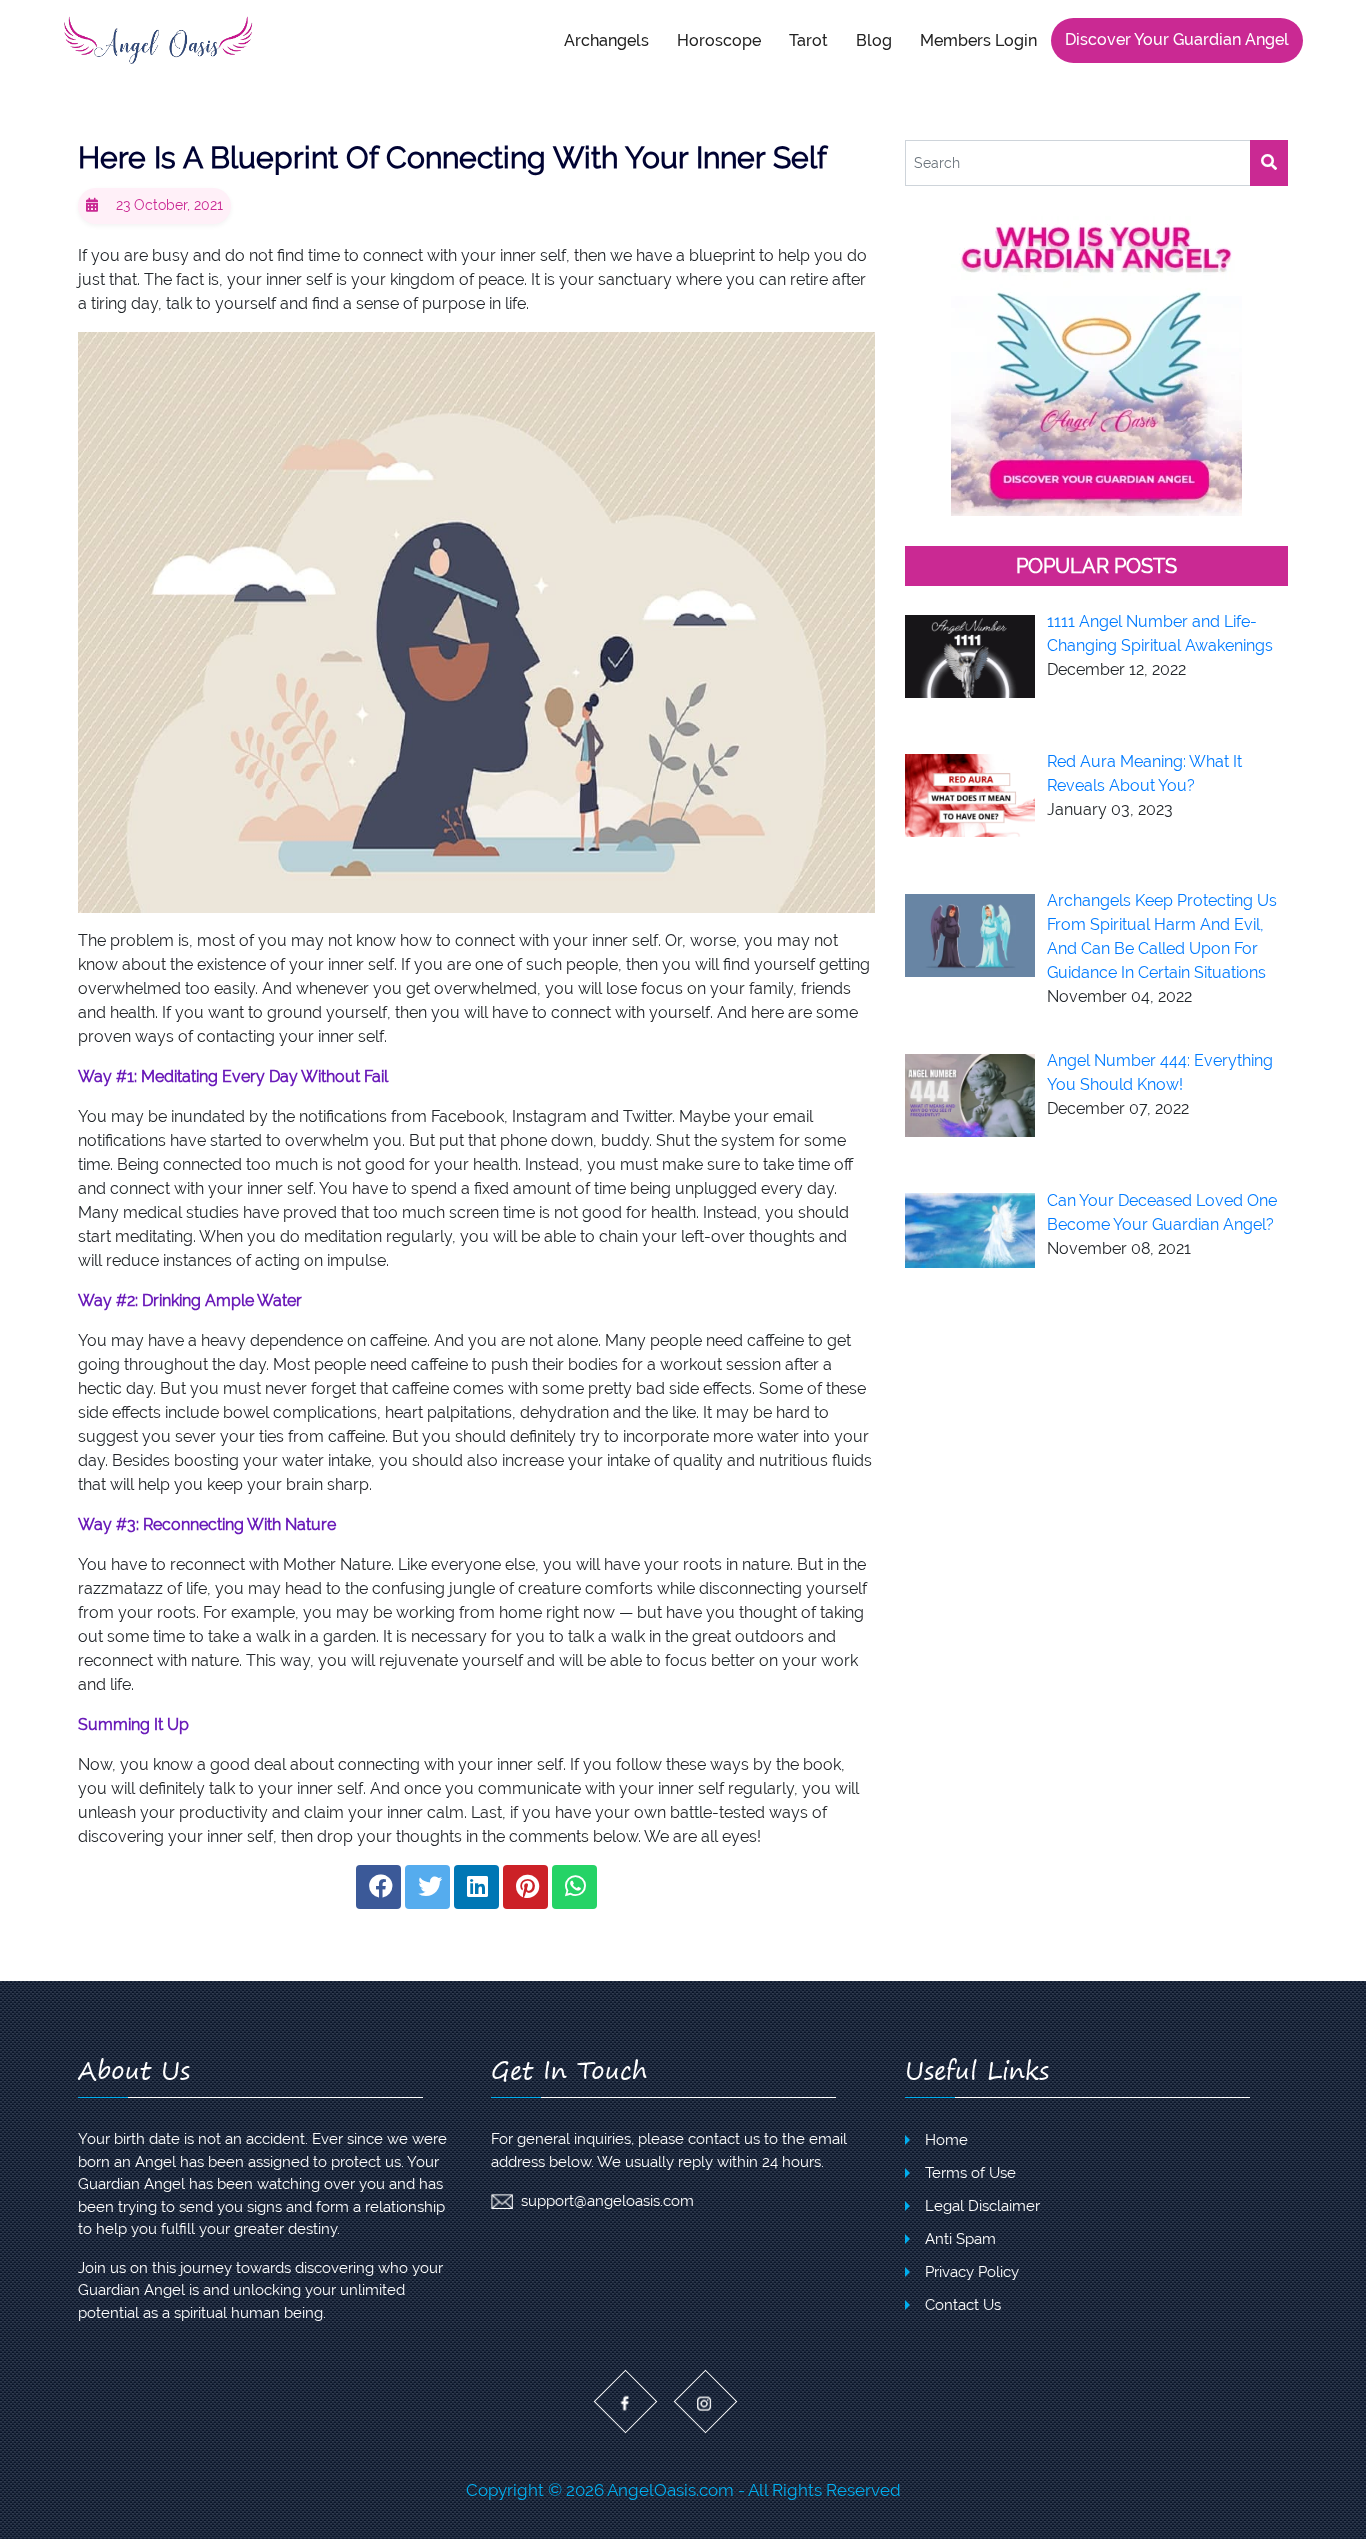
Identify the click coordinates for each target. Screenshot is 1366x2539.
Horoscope (719, 39)
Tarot (808, 39)
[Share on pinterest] (525, 1887)
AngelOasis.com (670, 2490)
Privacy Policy (972, 2272)
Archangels (606, 39)
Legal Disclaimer (982, 2206)
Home (946, 2140)
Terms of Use (970, 2173)
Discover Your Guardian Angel (1177, 39)
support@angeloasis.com (607, 2201)
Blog (874, 39)
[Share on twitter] (427, 1887)
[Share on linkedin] (476, 1887)
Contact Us (963, 2305)
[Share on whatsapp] (574, 1887)
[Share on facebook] (378, 1887)
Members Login (978, 39)
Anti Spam (960, 2239)
